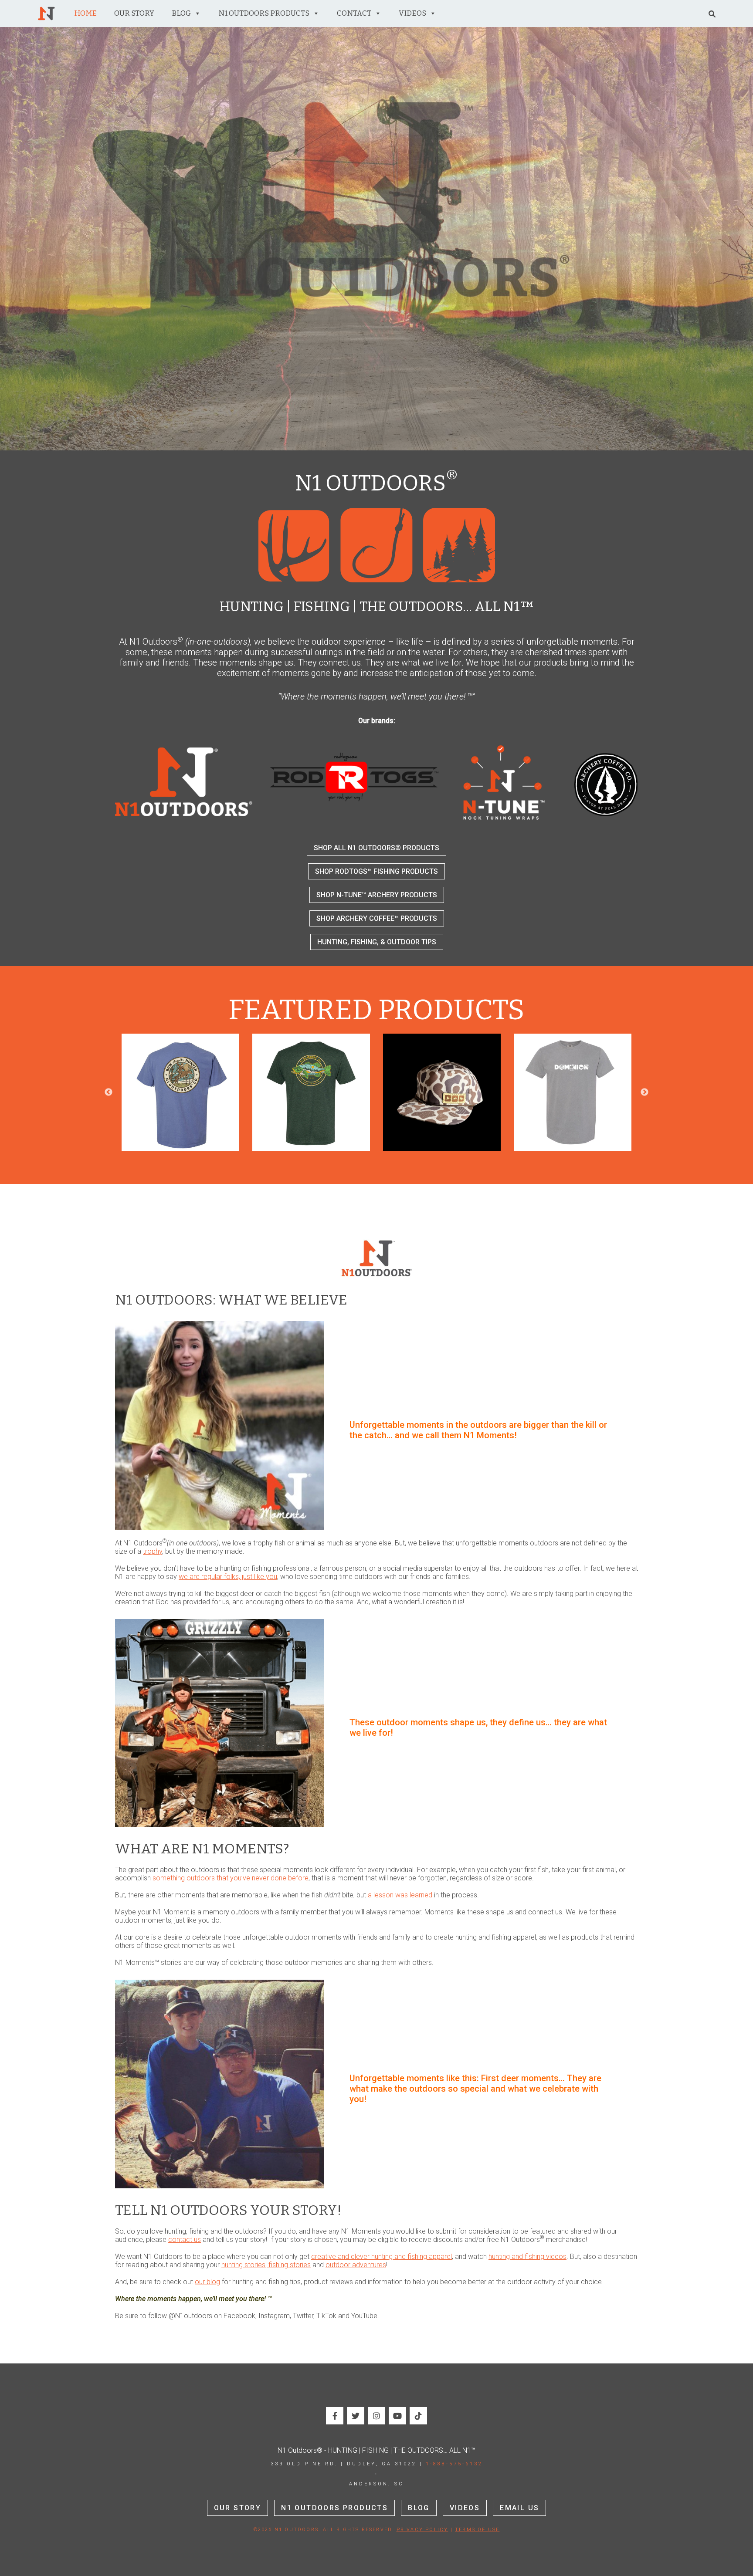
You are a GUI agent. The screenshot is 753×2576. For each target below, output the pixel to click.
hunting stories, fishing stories (266, 2265)
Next (644, 1092)
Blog (181, 13)
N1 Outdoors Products (264, 13)
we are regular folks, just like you (228, 1577)
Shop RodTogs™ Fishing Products (376, 871)
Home (85, 13)
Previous (109, 1092)
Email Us (519, 2508)
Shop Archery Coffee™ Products (377, 918)
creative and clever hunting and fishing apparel (382, 2257)
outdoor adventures (356, 2265)
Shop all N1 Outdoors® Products (376, 848)
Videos (412, 13)
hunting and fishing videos (527, 2257)
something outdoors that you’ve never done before (231, 1878)
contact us (185, 2240)
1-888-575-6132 (454, 2464)
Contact (354, 13)
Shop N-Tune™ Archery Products (377, 895)
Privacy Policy (422, 2530)
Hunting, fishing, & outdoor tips (377, 942)
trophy (153, 1551)
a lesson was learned (400, 1895)
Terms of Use (477, 2530)
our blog (207, 2282)
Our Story (134, 13)
